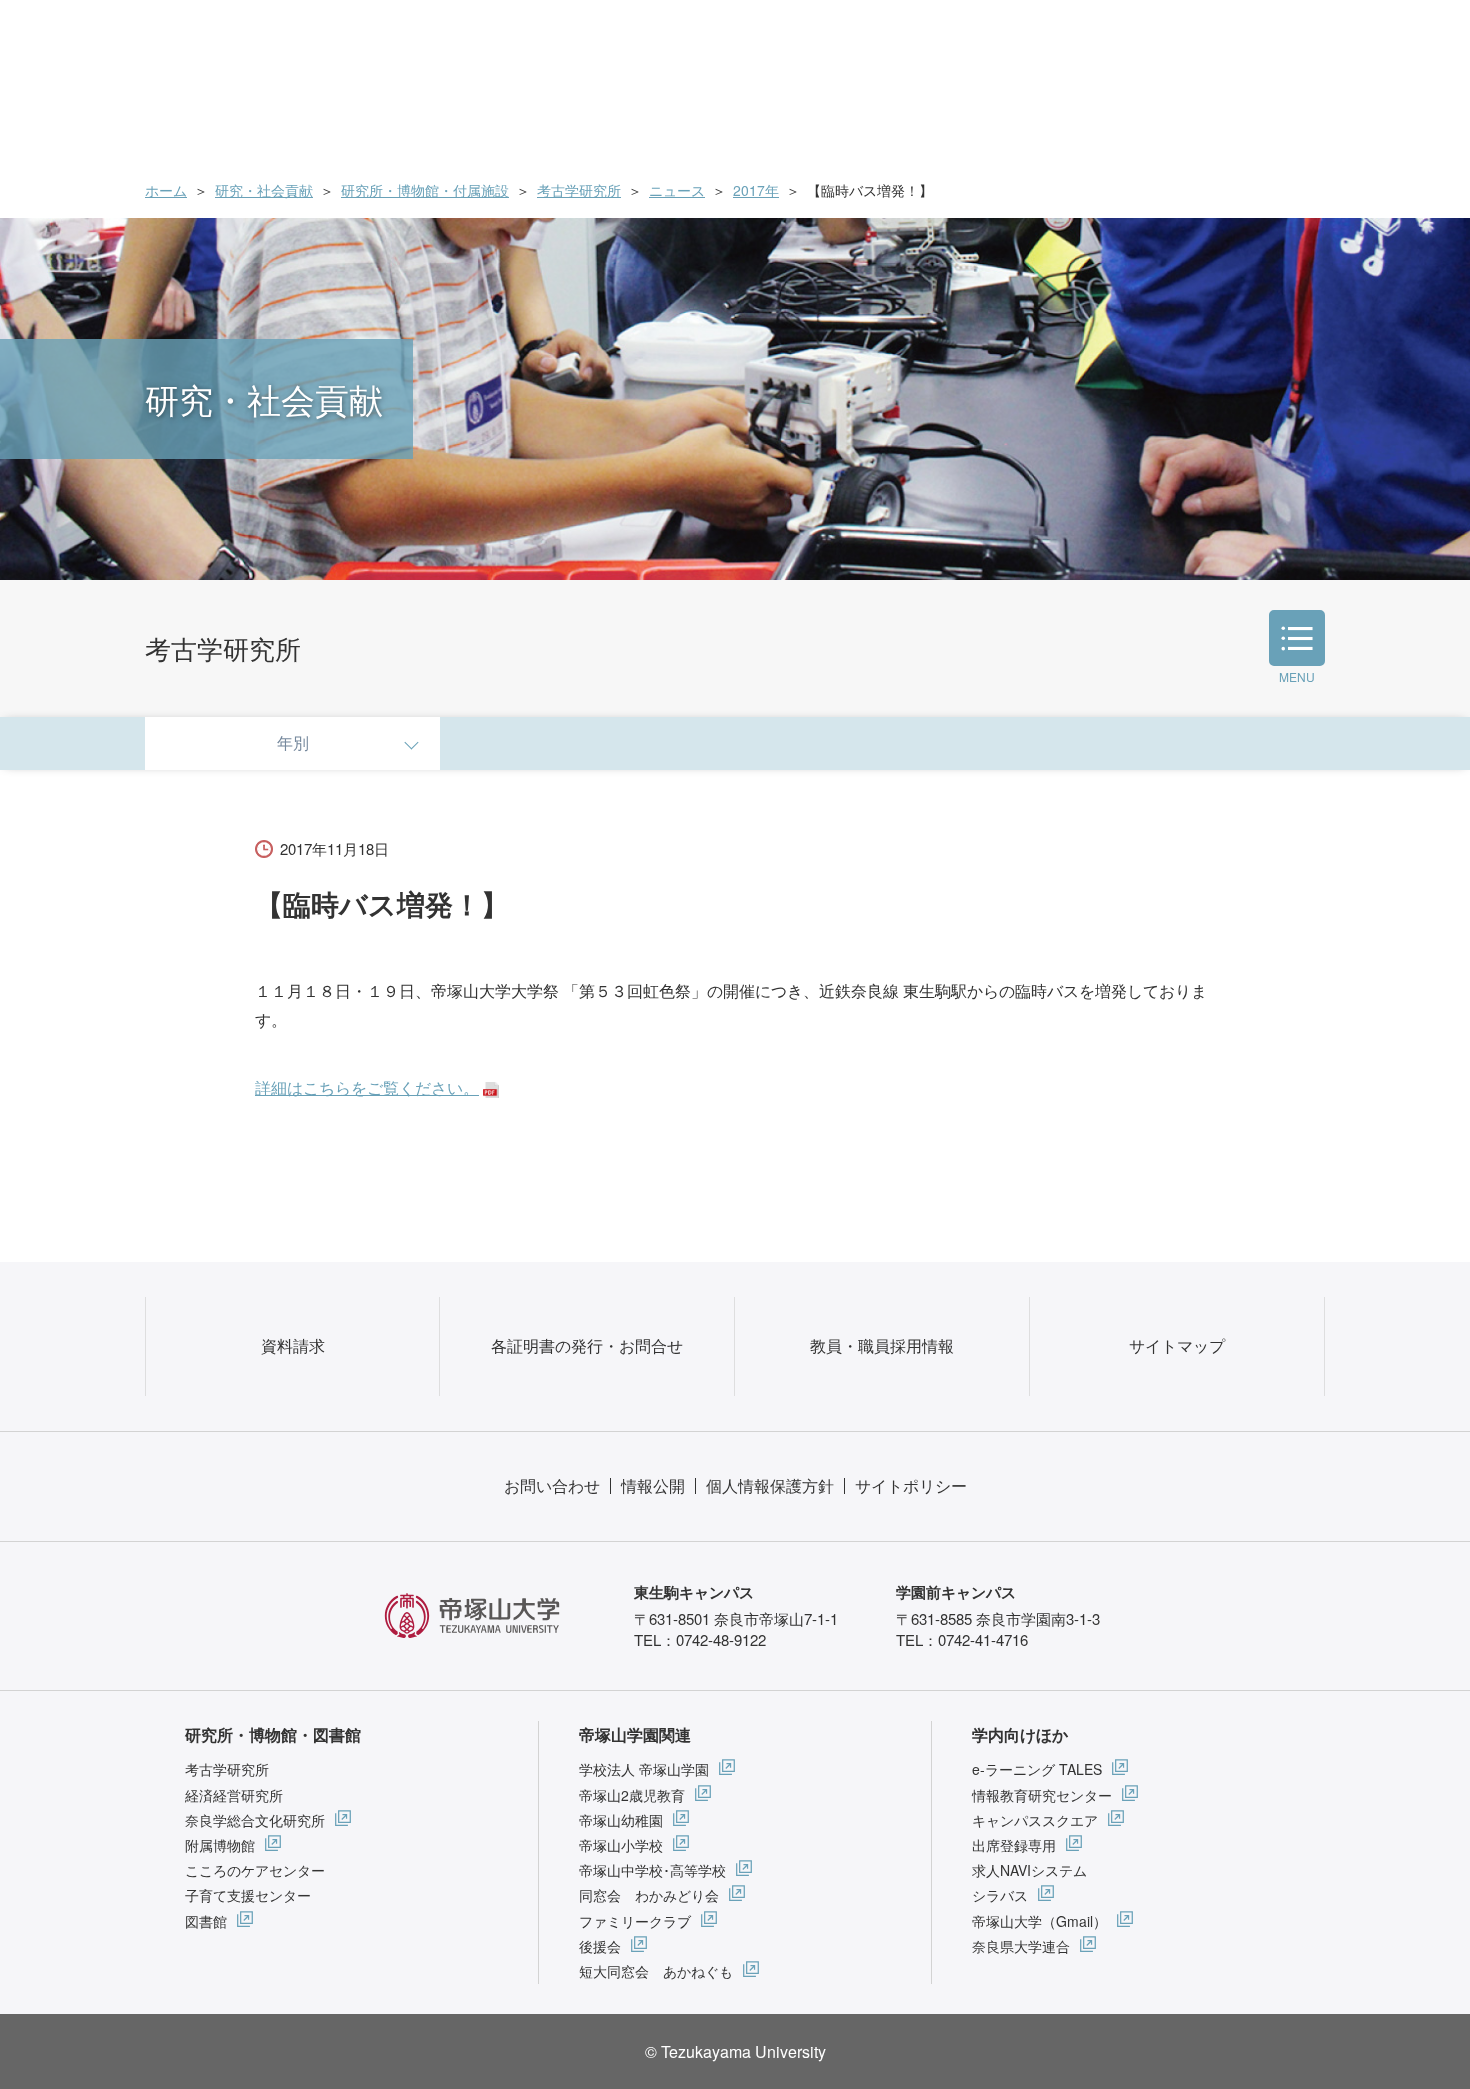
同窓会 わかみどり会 (649, 1895)
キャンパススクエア (1035, 1820)
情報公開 (653, 1485)
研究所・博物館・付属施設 (425, 190)
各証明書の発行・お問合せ (587, 1345)
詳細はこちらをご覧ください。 (367, 1087)
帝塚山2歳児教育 (632, 1795)
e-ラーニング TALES (1037, 1769)
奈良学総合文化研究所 (255, 1820)
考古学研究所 (579, 190)
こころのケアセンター (255, 1870)
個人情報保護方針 (770, 1485)
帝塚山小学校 (621, 1845)
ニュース (677, 190)
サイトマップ (1177, 1345)
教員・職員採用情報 (882, 1345)
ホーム (166, 190)
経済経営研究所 (234, 1795)
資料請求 (293, 1345)
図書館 (206, 1921)
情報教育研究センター (1042, 1795)
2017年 (756, 190)
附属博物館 (220, 1845)
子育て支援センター (248, 1895)
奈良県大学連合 (1021, 1946)
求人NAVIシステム (1029, 1870)
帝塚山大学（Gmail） (1039, 1921)
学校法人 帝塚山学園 (644, 1769)
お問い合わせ (552, 1485)
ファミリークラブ (635, 1921)
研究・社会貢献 (264, 190)
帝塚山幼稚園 (621, 1820)
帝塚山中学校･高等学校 (652, 1870)
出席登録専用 (1014, 1845)
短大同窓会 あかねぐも (656, 1971)
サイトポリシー (911, 1485)
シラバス (1000, 1895)
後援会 (600, 1946)
